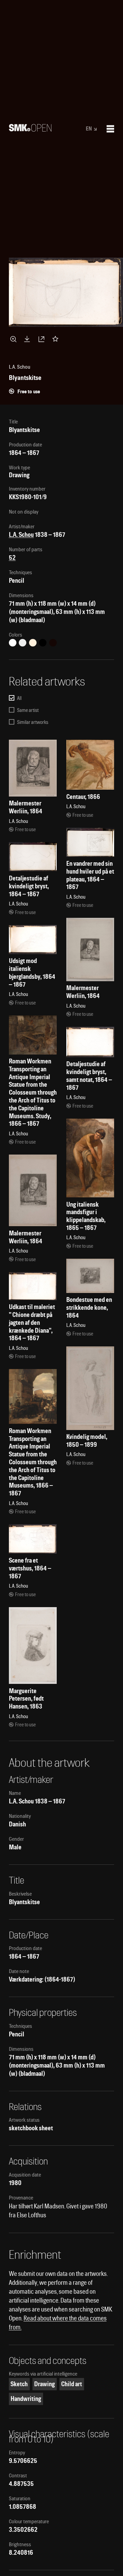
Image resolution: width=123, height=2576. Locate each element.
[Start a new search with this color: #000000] (43, 643)
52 (12, 558)
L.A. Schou (21, 535)
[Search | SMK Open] (30, 129)
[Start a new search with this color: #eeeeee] (23, 643)
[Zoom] (14, 339)
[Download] (28, 339)
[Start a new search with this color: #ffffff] (13, 643)
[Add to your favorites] (57, 339)
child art (72, 2384)
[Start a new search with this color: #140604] (53, 643)
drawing (44, 2384)
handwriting (26, 2399)
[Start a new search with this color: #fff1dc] (33, 643)
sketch (19, 2384)
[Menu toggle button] (110, 129)
